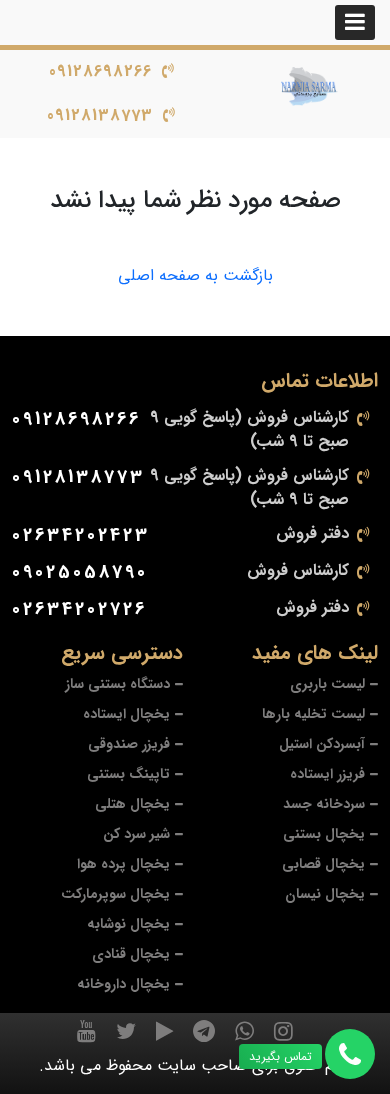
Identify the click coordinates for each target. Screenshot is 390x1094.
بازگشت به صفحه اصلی (195, 276)
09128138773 (100, 115)
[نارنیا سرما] (309, 87)
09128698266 (100, 71)
